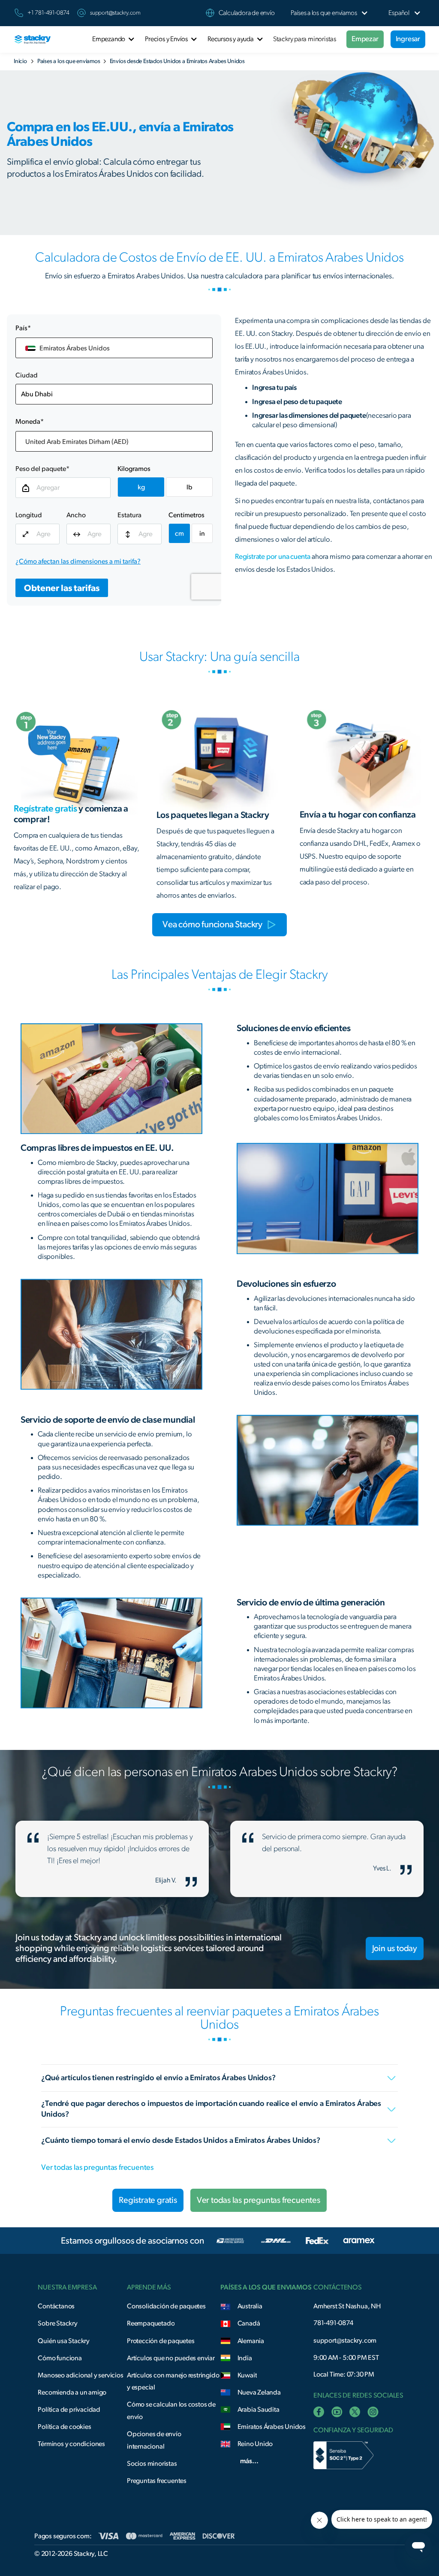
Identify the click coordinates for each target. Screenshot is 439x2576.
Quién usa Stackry (64, 2341)
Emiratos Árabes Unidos (272, 2427)
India (245, 2358)
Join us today (395, 1949)
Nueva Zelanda (259, 2392)
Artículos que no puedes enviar (171, 2358)
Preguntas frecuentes (157, 2481)
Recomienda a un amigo (72, 2392)
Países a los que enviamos (69, 61)
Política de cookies (64, 2427)
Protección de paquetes (161, 2341)
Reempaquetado (151, 2323)
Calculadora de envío (247, 13)
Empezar (365, 39)
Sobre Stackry (57, 2323)
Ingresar (408, 39)
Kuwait (247, 2375)
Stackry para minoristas (305, 39)
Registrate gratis (148, 2200)
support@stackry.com (115, 13)
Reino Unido (255, 2444)
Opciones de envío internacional (154, 2440)
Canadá (249, 2323)
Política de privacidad (69, 2410)
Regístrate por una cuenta (273, 557)
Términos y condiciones (71, 2444)
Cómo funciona (60, 2358)
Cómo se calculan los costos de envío (171, 2411)
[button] (324, 13)
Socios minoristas (152, 2464)
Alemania (251, 2341)
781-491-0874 (333, 2323)
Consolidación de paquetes (166, 2306)
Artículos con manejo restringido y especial (173, 2381)
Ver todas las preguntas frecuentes (97, 2168)
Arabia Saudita (259, 2410)
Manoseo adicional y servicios (80, 2375)
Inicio (20, 61)
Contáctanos (56, 2306)
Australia (250, 2306)
